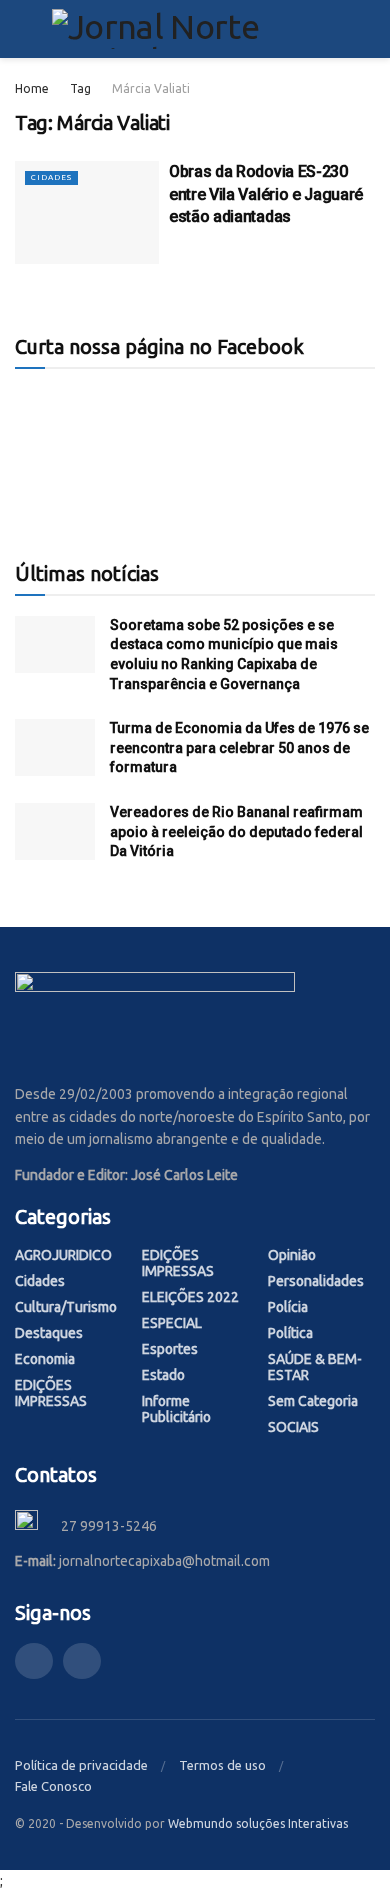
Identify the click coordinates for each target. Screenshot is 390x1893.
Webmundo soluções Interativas (258, 1823)
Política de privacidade (81, 1765)
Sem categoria (313, 1401)
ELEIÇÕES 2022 (190, 1297)
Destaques (49, 1333)
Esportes (170, 1349)
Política (290, 1333)
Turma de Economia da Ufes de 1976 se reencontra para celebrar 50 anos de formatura (239, 747)
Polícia (288, 1307)
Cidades (51, 177)
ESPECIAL (172, 1323)
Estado (163, 1375)
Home (32, 88)
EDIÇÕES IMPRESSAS (51, 1393)
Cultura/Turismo (66, 1307)
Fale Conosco (53, 1786)
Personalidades (316, 1281)
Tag (80, 88)
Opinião (292, 1255)
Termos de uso (222, 1765)
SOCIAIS (293, 1427)
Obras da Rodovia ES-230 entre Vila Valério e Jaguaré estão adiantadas (266, 194)
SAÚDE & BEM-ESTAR (315, 1367)
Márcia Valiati (151, 88)
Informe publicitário (176, 1409)
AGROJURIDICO (63, 1255)
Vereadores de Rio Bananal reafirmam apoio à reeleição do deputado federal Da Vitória (236, 831)
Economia (45, 1359)
